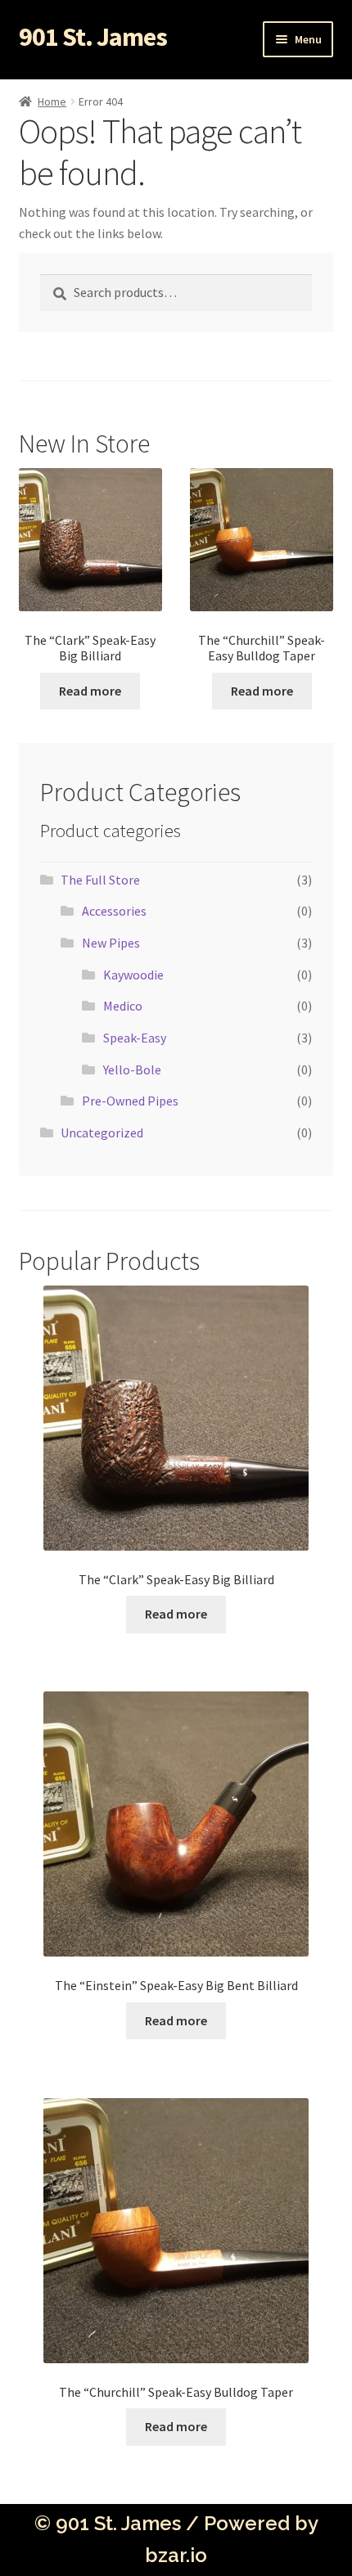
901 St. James (93, 37)
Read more (90, 691)
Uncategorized (102, 1133)
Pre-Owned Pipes (130, 1101)
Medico (123, 1006)
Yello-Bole (132, 1070)
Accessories (114, 911)
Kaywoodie (133, 975)
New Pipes (111, 943)
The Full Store (100, 880)
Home (52, 101)
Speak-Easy (135, 1038)
